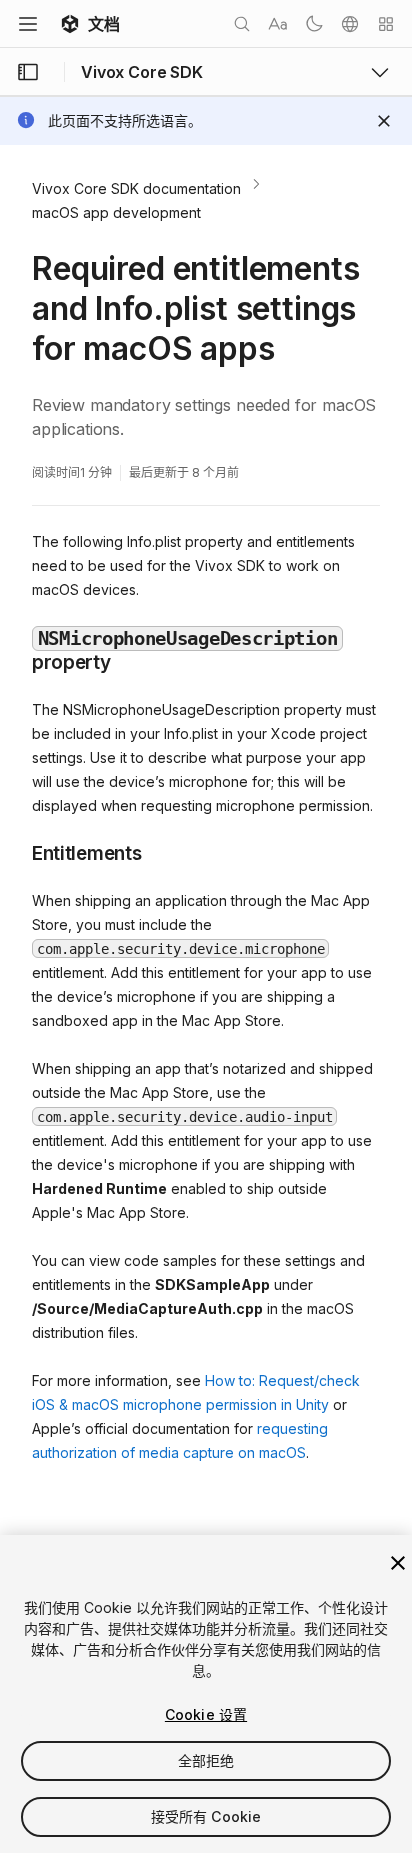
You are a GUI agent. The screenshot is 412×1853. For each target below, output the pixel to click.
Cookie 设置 (206, 1714)
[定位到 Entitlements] (17, 852)
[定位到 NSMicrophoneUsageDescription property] (17, 636)
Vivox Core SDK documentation (136, 188)
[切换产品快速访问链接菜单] (380, 72)
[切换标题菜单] (28, 24)
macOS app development (116, 212)
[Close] (384, 121)
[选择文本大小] (278, 24)
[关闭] (398, 1563)
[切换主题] (314, 24)
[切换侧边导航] (28, 72)
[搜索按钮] (242, 24)
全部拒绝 (206, 1760)
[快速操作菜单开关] (386, 24)
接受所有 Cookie (206, 1816)
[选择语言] (350, 24)
